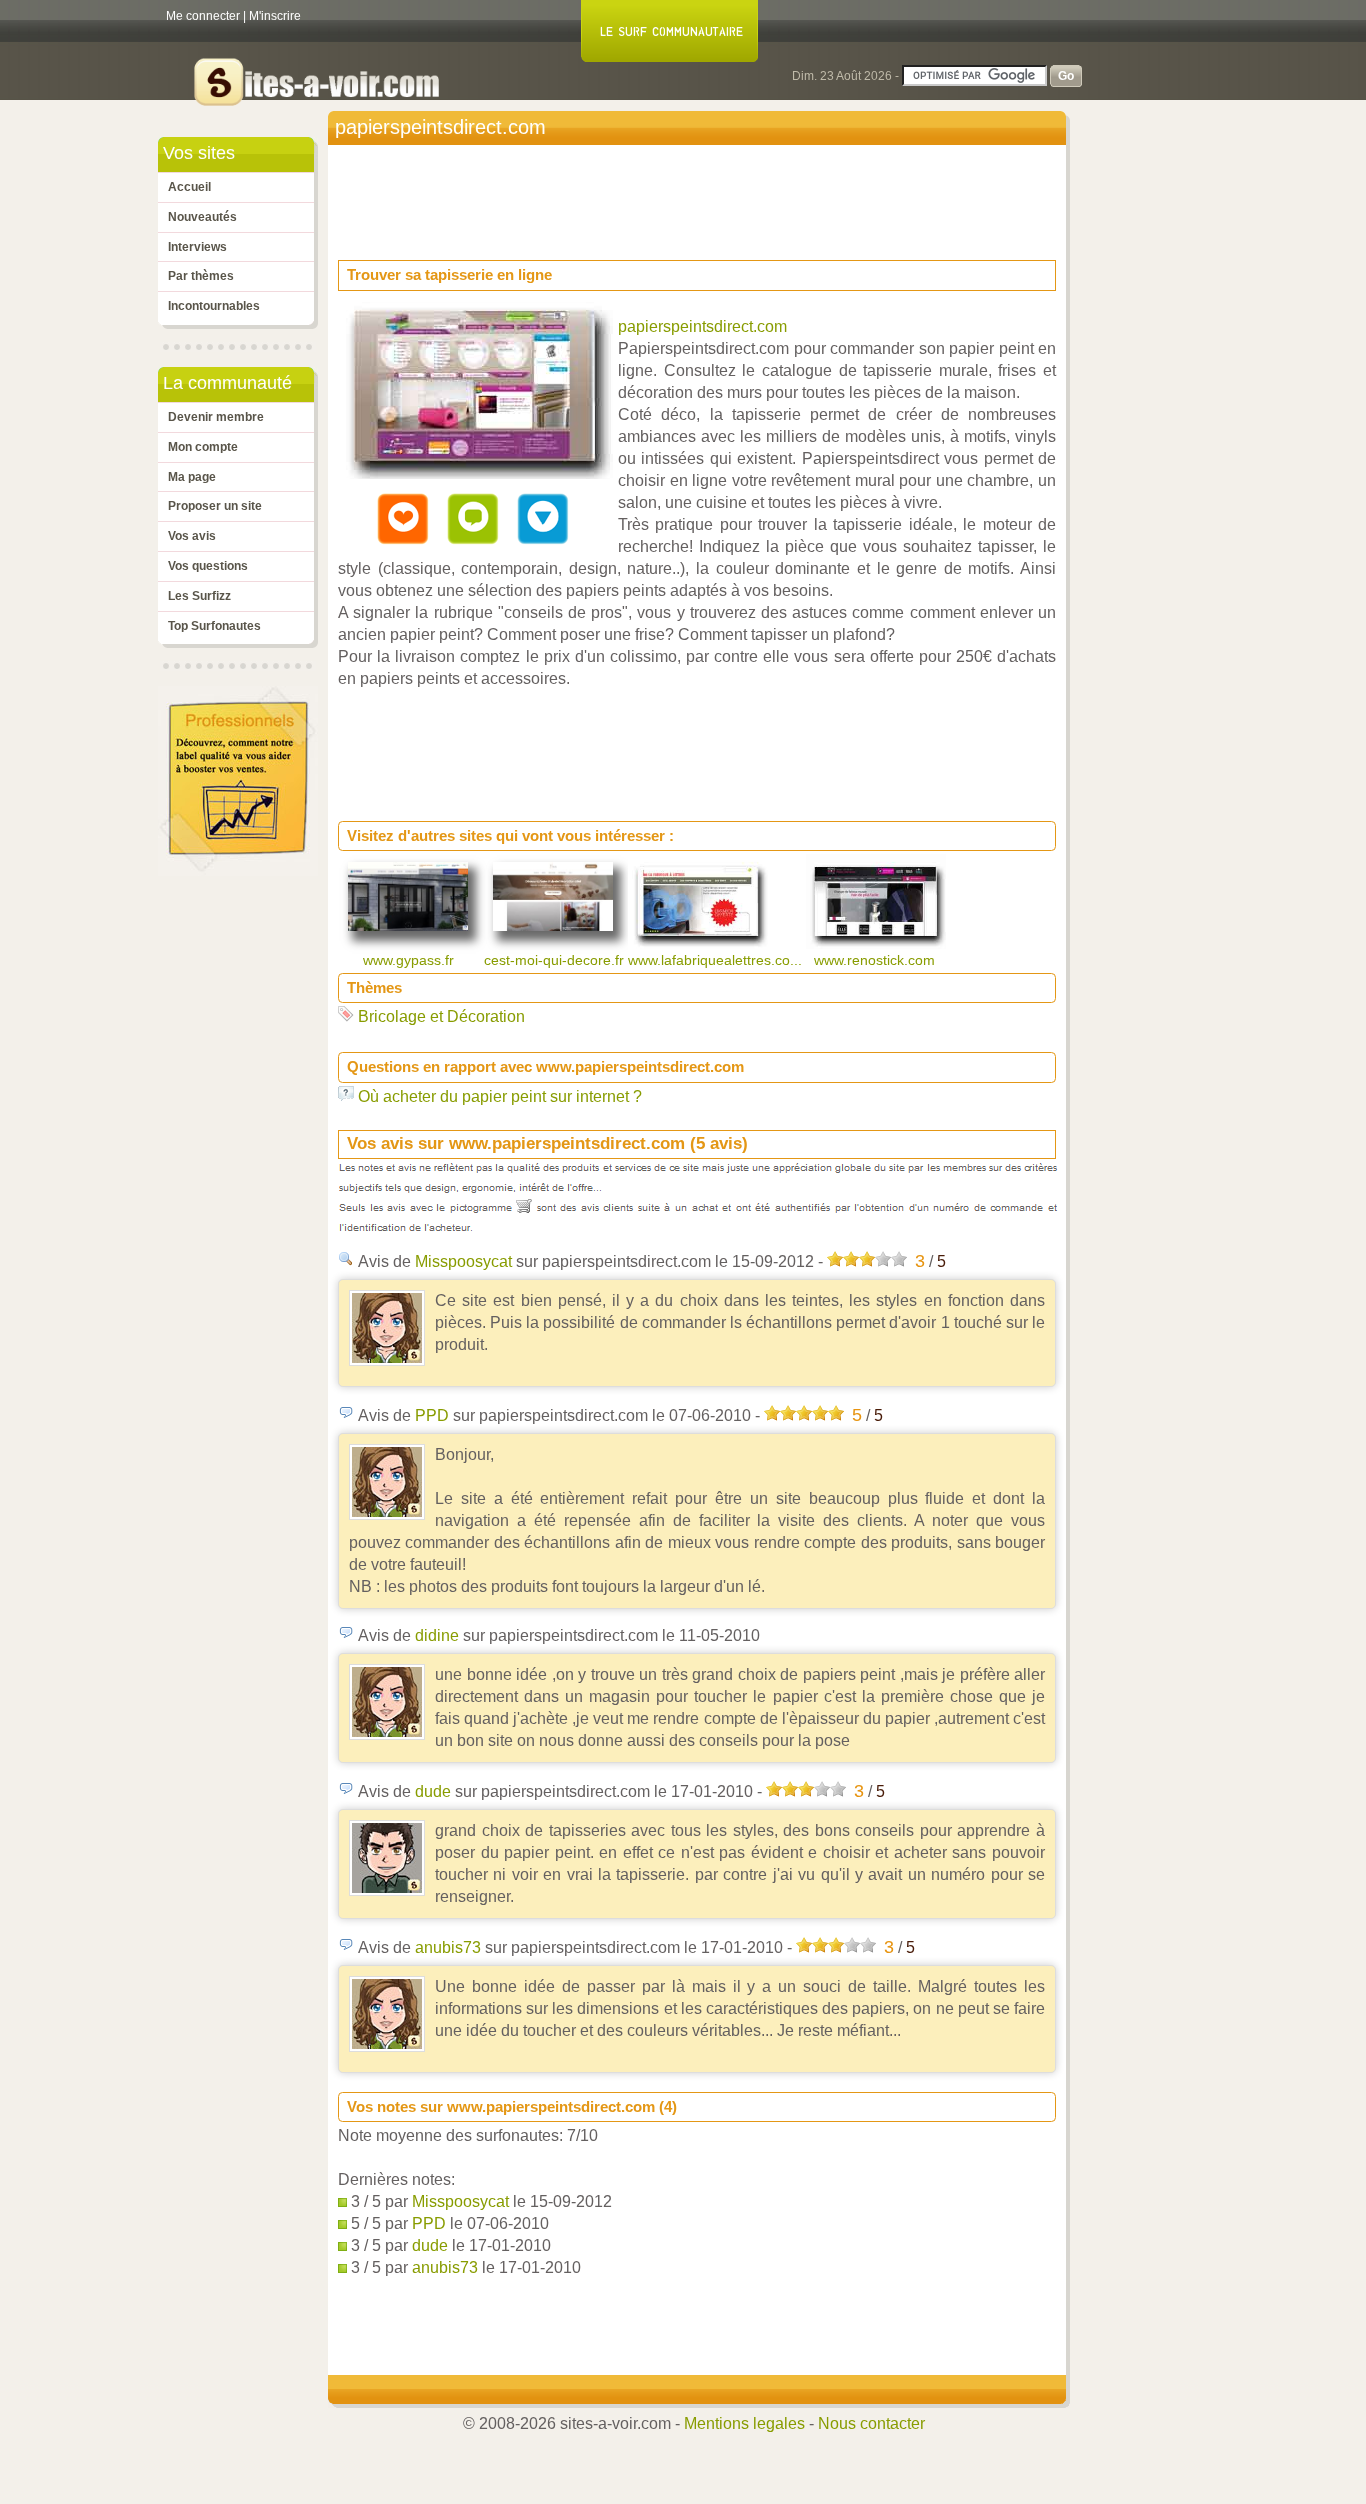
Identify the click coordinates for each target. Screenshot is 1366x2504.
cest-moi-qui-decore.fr (556, 960)
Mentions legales (744, 2423)
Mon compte (203, 447)
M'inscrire (275, 16)
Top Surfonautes (214, 626)
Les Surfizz (199, 596)
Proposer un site (215, 506)
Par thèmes (201, 276)
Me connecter (203, 16)
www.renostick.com (876, 960)
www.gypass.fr (410, 960)
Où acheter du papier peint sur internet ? (500, 1096)
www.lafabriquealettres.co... (717, 960)
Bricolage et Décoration (441, 1016)
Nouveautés (202, 217)
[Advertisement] (702, 196)
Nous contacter (871, 2423)
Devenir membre (216, 417)
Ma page (192, 477)
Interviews (197, 247)
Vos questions (208, 566)
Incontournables (214, 306)
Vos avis (192, 536)
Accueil (189, 187)
